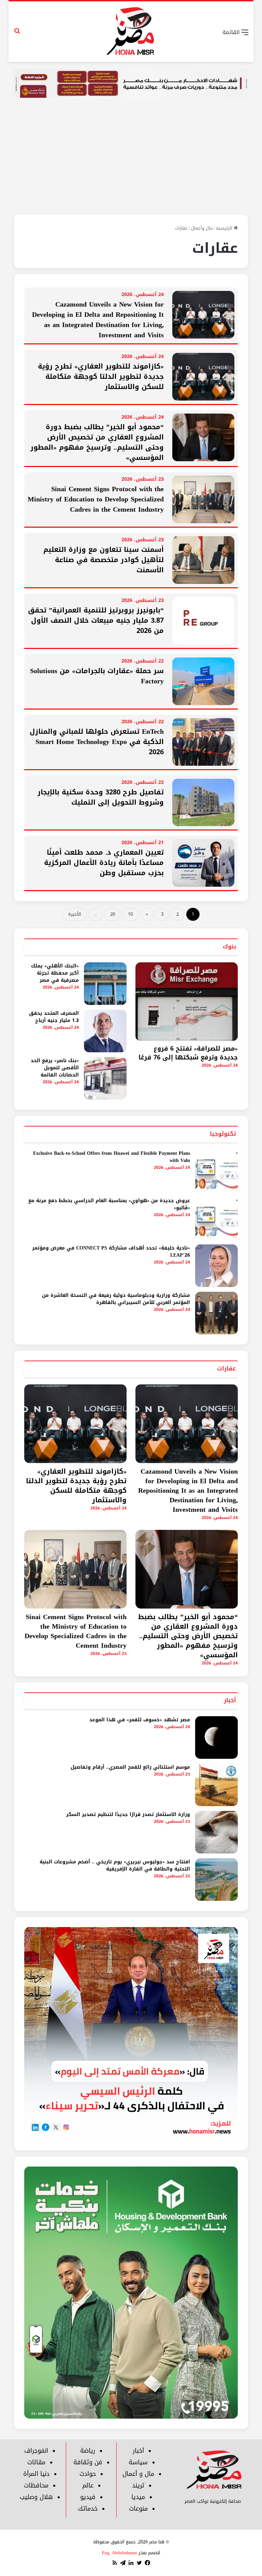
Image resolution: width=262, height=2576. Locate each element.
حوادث (88, 2474)
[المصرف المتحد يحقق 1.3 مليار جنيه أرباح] (105, 1031)
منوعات (138, 2509)
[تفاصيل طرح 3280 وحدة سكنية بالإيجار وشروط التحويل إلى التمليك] (203, 803)
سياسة (138, 2462)
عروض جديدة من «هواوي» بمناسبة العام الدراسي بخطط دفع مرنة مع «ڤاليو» (109, 1204)
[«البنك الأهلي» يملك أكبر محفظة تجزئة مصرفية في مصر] (105, 984)
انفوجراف (36, 2451)
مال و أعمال (138, 2474)
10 (130, 914)
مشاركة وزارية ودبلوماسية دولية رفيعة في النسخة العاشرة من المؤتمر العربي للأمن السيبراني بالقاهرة (116, 1299)
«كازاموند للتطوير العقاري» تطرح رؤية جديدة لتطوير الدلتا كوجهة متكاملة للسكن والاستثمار (101, 376)
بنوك (229, 946)
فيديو (88, 2497)
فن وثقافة (88, 2462)
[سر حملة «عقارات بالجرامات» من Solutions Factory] (203, 681)
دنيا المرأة (36, 2474)
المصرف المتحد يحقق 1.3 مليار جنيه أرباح (54, 1017)
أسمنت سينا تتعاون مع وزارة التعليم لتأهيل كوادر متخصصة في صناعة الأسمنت (104, 560)
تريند (138, 2485)
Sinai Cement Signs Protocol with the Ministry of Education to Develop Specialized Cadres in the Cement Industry (96, 499)
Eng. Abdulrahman (120, 2553)
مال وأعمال (202, 228)
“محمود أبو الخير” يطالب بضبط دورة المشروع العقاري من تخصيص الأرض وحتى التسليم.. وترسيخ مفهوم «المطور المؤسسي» (97, 442)
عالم (88, 2485)
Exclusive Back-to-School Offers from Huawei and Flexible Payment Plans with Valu (112, 1157)
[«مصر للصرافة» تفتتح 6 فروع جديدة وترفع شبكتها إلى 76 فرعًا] (187, 1002)
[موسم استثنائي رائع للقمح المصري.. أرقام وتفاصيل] (216, 1785)
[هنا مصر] (131, 32)
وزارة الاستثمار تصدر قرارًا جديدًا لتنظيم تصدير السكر (128, 1814)
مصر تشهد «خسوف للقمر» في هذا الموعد (140, 1720)
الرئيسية (225, 228)
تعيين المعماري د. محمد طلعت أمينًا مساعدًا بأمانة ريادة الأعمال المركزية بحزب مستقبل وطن (104, 863)
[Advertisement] (131, 158)
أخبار (230, 1700)
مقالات (36, 2462)
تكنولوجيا (223, 1134)
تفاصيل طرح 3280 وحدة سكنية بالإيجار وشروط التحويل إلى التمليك (101, 797)
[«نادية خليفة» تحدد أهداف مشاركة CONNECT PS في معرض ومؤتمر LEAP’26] (216, 1266)
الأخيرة (75, 914)
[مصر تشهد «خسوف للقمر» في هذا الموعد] (216, 1737)
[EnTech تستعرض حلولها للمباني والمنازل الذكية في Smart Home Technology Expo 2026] (203, 742)
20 (113, 914)
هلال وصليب (36, 2497)
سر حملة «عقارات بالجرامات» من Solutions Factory (97, 676)
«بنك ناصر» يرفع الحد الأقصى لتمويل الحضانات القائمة (55, 1068)
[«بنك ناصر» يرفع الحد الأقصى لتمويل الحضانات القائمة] (105, 1078)
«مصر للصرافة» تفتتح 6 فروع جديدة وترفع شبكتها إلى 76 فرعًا (188, 1053)
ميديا (138, 2497)
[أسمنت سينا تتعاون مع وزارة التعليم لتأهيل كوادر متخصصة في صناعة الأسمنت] (203, 560)
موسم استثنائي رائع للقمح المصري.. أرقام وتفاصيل (130, 1767)
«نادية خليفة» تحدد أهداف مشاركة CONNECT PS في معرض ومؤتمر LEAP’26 (111, 1252)
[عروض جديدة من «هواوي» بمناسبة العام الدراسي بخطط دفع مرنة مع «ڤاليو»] (216, 1218)
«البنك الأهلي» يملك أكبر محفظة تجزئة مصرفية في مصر (55, 973)
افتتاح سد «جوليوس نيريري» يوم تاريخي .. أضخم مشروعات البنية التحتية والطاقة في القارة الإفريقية (115, 1865)
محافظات (36, 2485)
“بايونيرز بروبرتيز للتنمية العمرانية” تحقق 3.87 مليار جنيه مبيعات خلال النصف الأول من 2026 (96, 620)
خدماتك (88, 2509)
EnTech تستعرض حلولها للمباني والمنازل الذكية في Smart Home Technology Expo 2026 (97, 742)
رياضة (88, 2451)
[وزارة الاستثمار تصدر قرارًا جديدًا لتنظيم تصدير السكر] (216, 1832)
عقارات (227, 1368)
